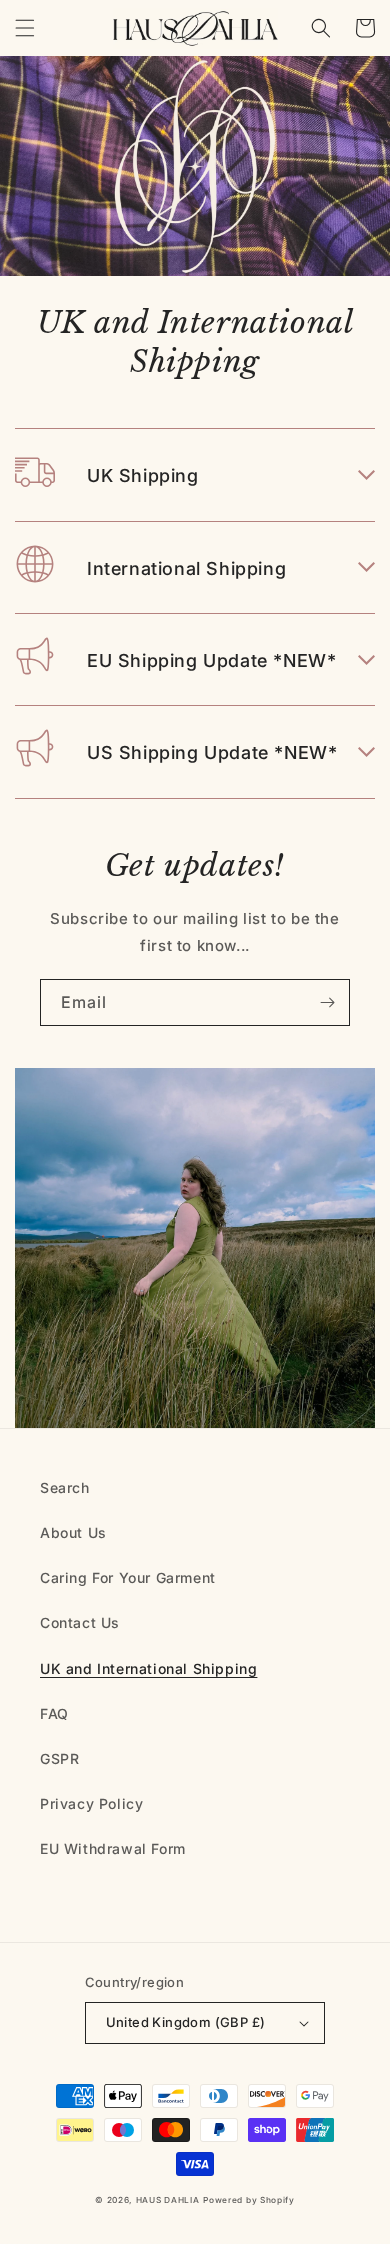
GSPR (59, 1758)
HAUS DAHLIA (168, 2200)
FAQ (54, 1713)
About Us (73, 1532)
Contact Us (80, 1622)
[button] (25, 28)
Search (65, 1487)
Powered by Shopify (249, 2200)
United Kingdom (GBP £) (186, 2022)
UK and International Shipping (148, 1668)
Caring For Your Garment (128, 1577)
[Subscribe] (327, 1002)
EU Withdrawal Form (113, 1848)
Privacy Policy (91, 1803)
